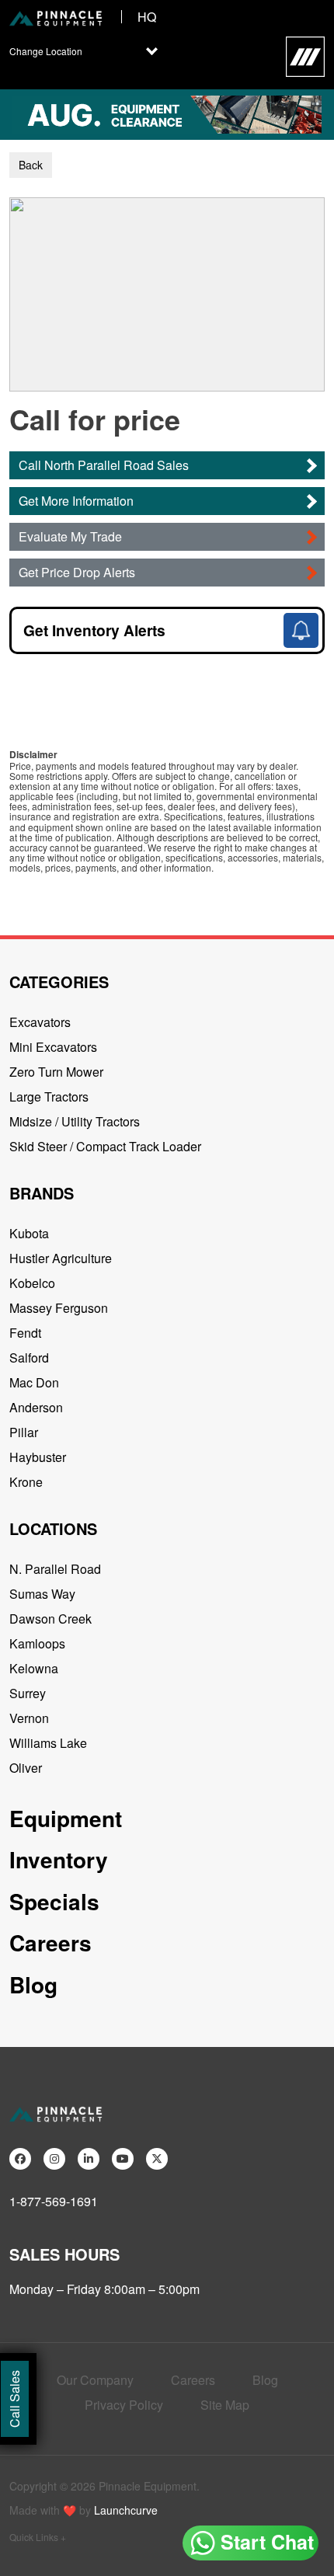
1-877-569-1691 (54, 2201)
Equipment (66, 1818)
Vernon (29, 1718)
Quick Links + (38, 2537)
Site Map (225, 2405)
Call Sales (14, 2399)
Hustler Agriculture (61, 1258)
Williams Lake (48, 1743)
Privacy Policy (124, 2405)
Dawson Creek (50, 1619)
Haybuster (38, 1457)
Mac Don (34, 1382)
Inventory (59, 1859)
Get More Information (76, 501)
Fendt (25, 1333)
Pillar (24, 1432)
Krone (26, 1482)
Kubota (29, 1233)
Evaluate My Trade (70, 536)
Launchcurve (126, 2510)
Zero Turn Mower (56, 1072)
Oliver (26, 1768)
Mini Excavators (53, 1047)
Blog (33, 1984)
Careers (50, 1942)
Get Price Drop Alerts (77, 572)
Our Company (95, 2380)
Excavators (40, 1022)
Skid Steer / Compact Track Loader (105, 1146)
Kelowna (34, 1668)
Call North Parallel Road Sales (104, 465)
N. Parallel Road (55, 1569)
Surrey (28, 1693)
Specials (54, 1901)
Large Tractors (49, 1097)
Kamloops (37, 1643)
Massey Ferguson (59, 1308)
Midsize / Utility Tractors (75, 1121)
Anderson (36, 1407)
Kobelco (32, 1283)
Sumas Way (42, 1594)
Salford (29, 1358)
